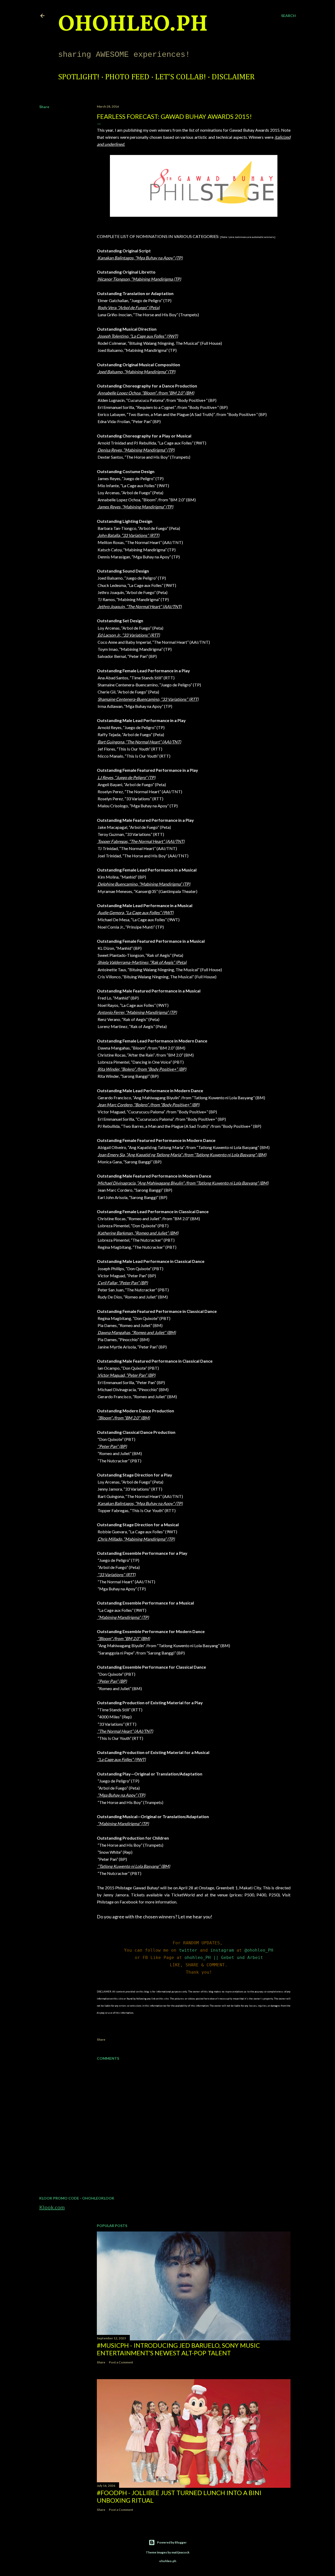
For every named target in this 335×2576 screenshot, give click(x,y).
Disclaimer (233, 77)
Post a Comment (121, 2362)
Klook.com (52, 2207)
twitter (188, 1950)
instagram (222, 1950)
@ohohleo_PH (259, 1950)
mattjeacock (180, 2552)
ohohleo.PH (133, 25)
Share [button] (44, 107)
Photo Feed (127, 77)
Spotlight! (79, 77)
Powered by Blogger (172, 2542)
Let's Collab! (181, 77)
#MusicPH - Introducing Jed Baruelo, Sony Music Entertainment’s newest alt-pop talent (178, 2349)
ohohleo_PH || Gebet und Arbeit (224, 1958)
